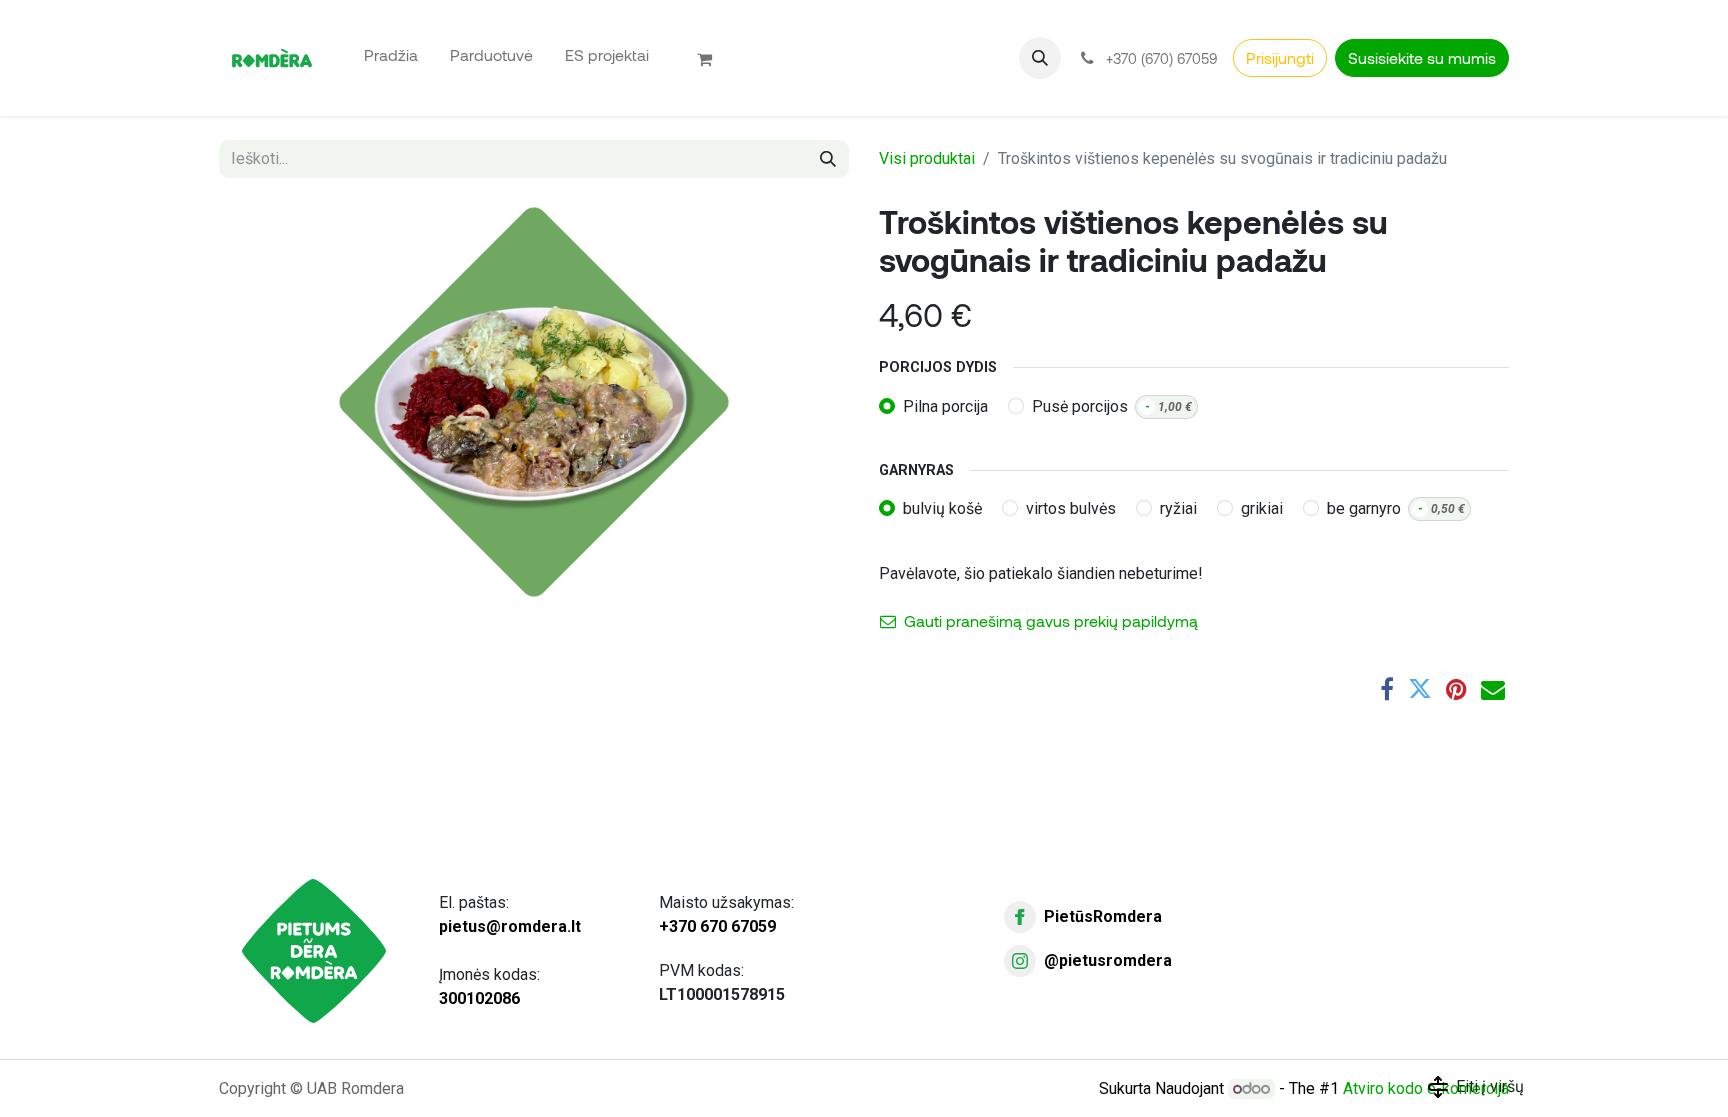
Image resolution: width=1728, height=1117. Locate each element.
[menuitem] (391, 54)
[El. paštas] (1493, 689)
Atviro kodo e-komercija (1426, 1088)
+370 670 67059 (717, 926)
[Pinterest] (1456, 689)
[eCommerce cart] (713, 58)
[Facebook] (1387, 689)
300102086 (479, 998)
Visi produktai (927, 158)
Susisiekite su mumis (1422, 57)
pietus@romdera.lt (510, 926)
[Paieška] (828, 159)
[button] (1040, 58)
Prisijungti (1280, 57)
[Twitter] (1420, 689)
